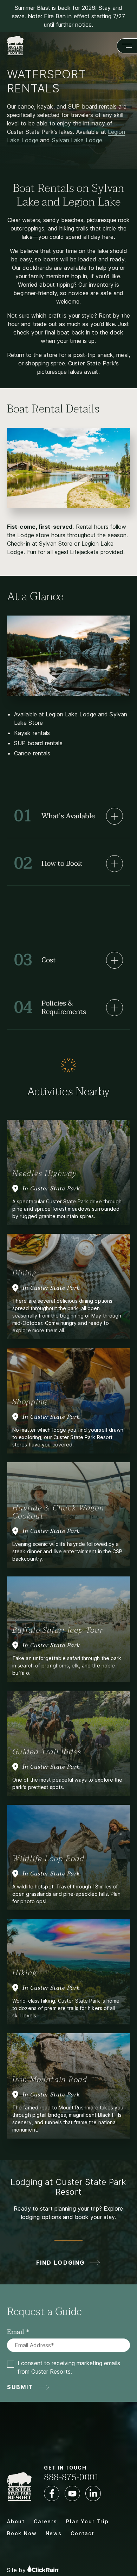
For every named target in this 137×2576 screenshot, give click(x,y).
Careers (45, 2521)
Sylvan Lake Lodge (77, 140)
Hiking (25, 1973)
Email (16, 2332)
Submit (20, 2387)
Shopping (30, 1402)
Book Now (22, 2533)
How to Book (48, 863)
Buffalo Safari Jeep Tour (58, 1630)
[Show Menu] (127, 46)
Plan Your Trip (87, 2521)
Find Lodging (60, 2263)
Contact (83, 2533)
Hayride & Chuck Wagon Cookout (58, 1512)
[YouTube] (72, 2493)
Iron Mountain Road (50, 2080)
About (16, 2521)
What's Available (54, 816)
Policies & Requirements (50, 1007)
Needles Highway (45, 1173)
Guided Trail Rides (47, 1752)
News (54, 2533)
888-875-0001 (72, 2477)
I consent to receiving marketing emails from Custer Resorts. (69, 2367)
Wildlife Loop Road (48, 1859)
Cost (35, 960)
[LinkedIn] (93, 2493)
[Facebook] (52, 2493)
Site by (17, 2570)
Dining (24, 1273)
